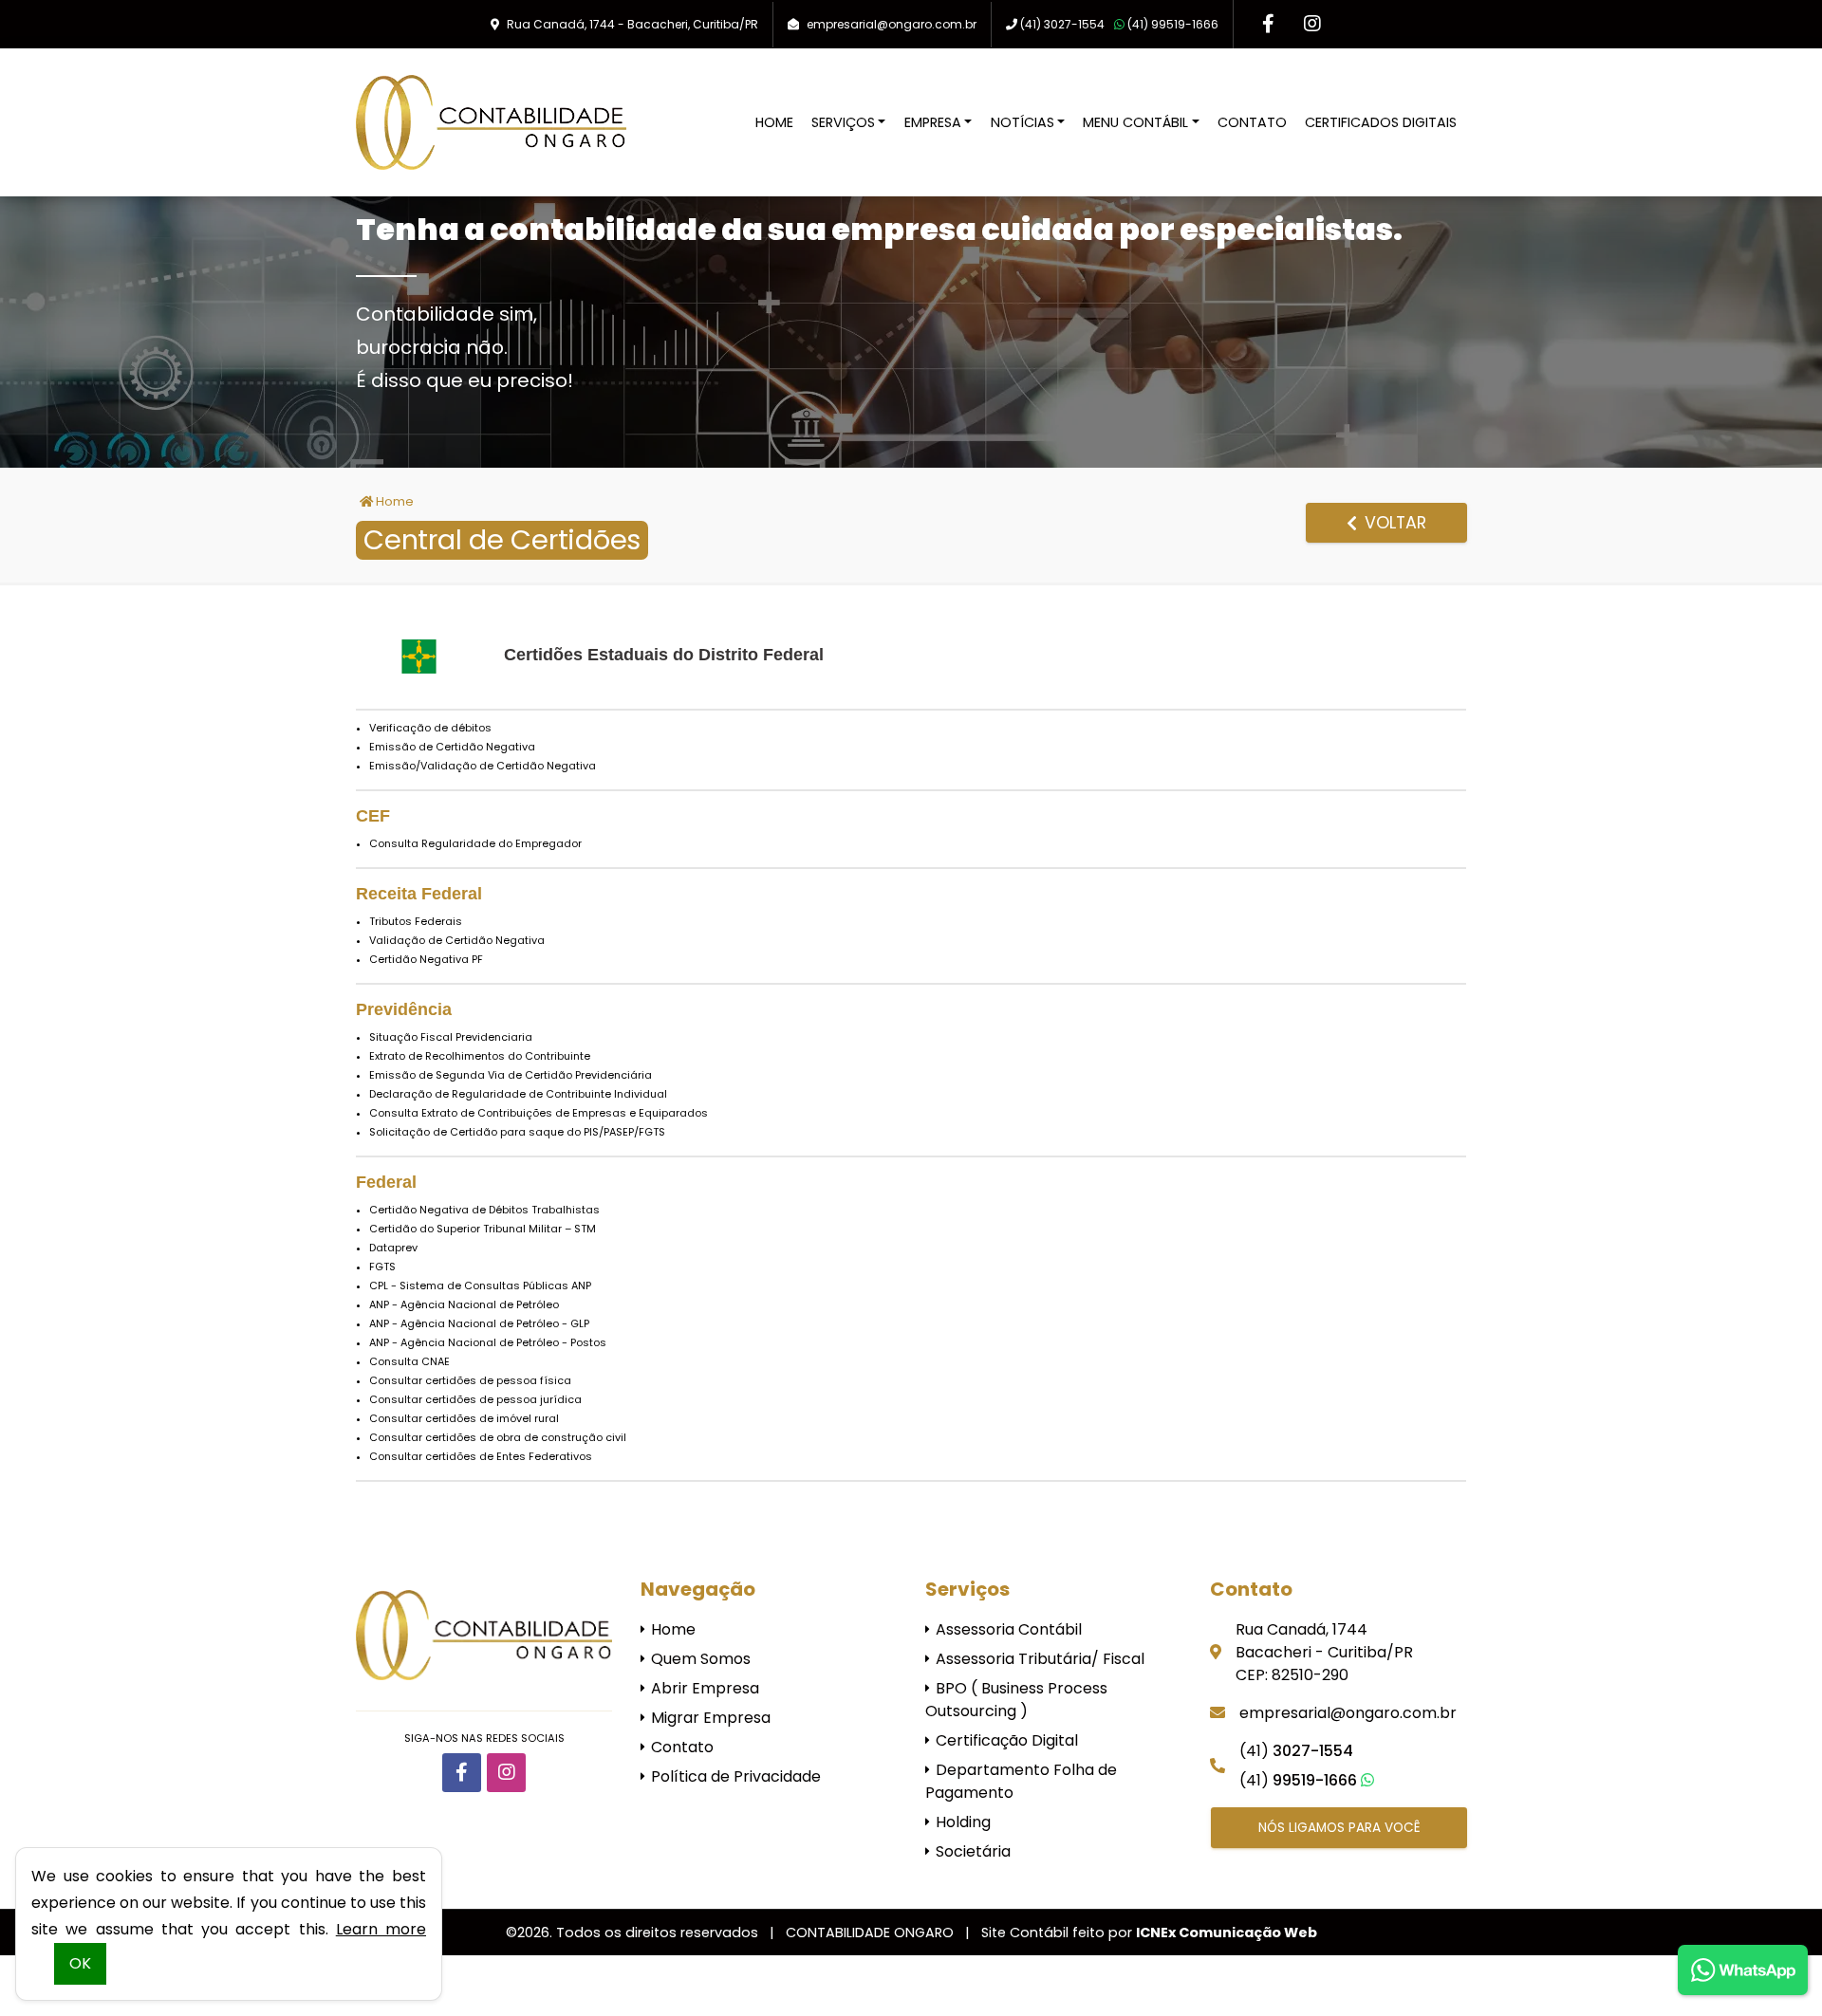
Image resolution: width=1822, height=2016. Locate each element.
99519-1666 (1173, 24)
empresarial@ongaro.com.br (892, 24)
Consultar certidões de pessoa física (470, 1380)
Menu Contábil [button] (1135, 122)
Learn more (381, 1929)
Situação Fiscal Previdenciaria (451, 1037)
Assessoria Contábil (1007, 1629)
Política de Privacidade (734, 1776)
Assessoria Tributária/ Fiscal (1038, 1659)
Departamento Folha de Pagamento (1021, 1781)
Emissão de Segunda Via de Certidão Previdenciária (511, 1075)
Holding (961, 1822)
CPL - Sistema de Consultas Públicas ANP (480, 1285)
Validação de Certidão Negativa (457, 940)
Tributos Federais (416, 921)
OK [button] (80, 1963)
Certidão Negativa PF (426, 959)
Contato (1252, 122)
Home (774, 122)
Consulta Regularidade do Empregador (475, 843)
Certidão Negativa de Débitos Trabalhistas (484, 1210)
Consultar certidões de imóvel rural (464, 1418)
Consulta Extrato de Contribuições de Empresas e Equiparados (539, 1113)
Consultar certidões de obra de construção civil (498, 1437)
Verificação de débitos (430, 728)
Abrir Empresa (703, 1688)
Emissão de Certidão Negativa (452, 747)
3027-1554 (1062, 24)
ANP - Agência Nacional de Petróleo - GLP (479, 1323)
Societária (971, 1851)
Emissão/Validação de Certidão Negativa (483, 766)
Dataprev (393, 1248)
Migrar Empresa (709, 1718)
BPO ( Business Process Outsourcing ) (1016, 1700)
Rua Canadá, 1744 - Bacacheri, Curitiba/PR (632, 24)
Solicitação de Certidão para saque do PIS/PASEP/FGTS (517, 1132)
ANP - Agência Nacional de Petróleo (464, 1304)
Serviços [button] (843, 122)
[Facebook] (1268, 24)
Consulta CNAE (409, 1361)
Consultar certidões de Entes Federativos (481, 1456)
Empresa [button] (933, 122)
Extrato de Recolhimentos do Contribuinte (480, 1056)
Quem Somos (699, 1659)
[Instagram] (1312, 24)
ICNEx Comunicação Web (1227, 1933)
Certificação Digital (1005, 1740)
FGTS (382, 1267)
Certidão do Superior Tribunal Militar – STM (483, 1229)
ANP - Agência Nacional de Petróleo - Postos (488, 1342)
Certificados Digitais (1381, 122)
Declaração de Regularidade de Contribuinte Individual (518, 1094)
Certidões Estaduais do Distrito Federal (664, 655)
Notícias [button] (1023, 122)
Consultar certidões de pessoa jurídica (475, 1399)
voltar (1393, 523)
